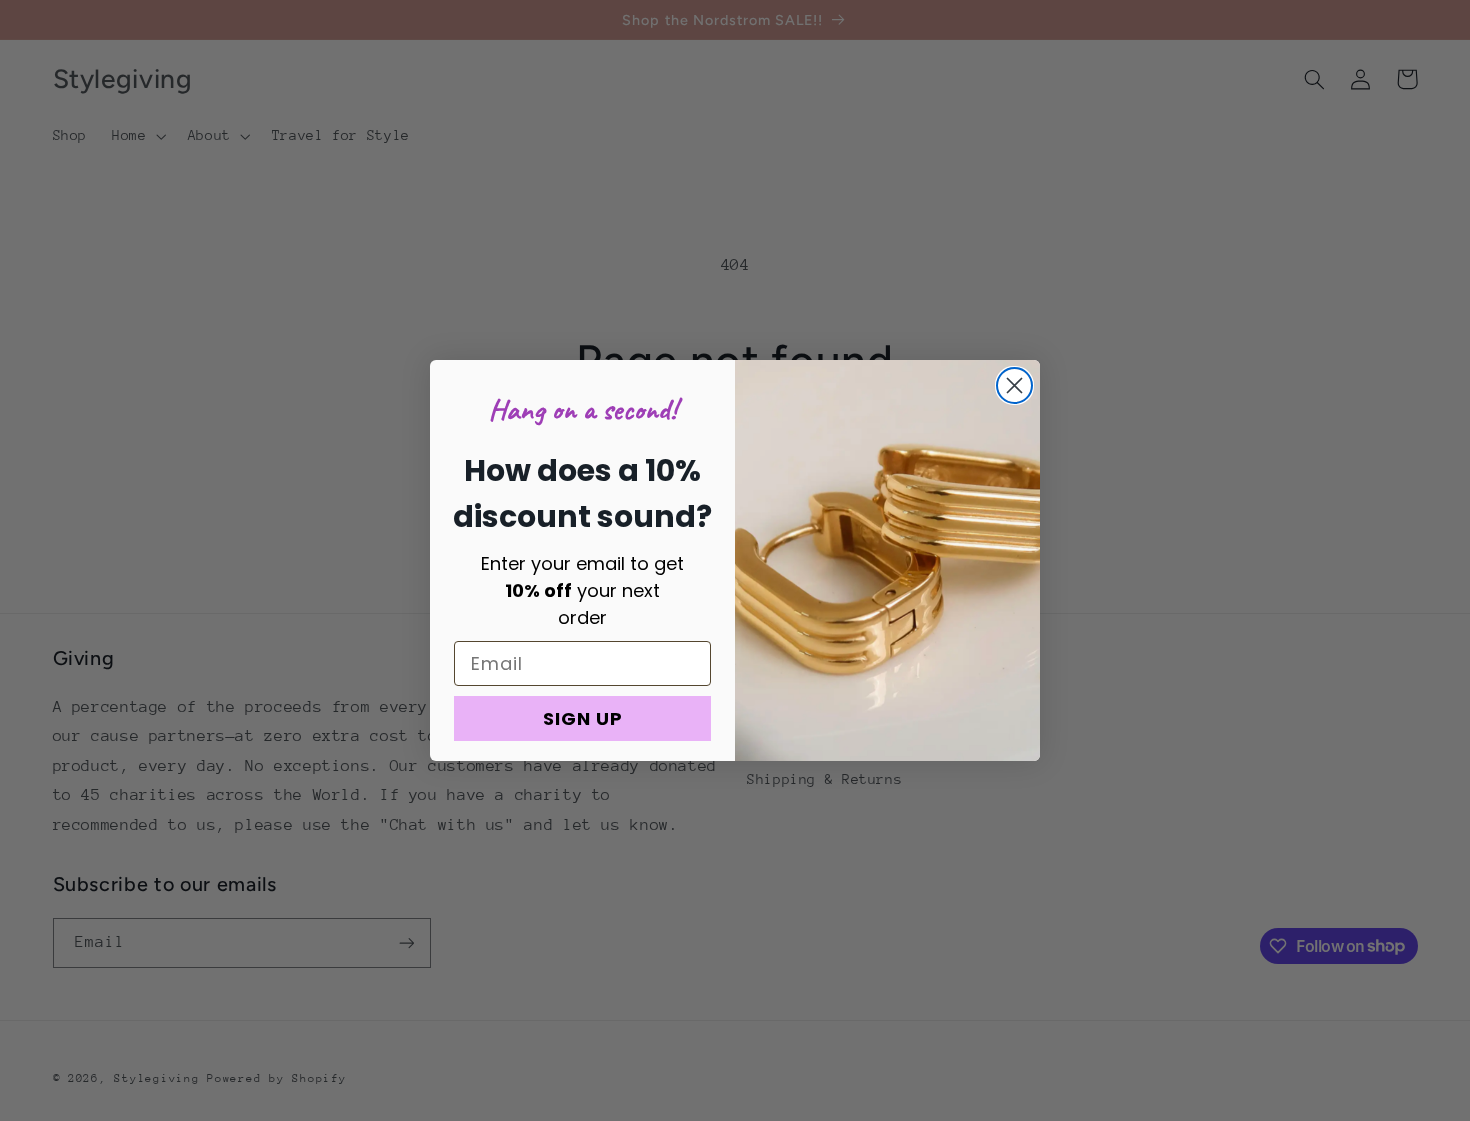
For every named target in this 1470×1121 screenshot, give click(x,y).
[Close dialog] (1014, 385)
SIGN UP (583, 718)
